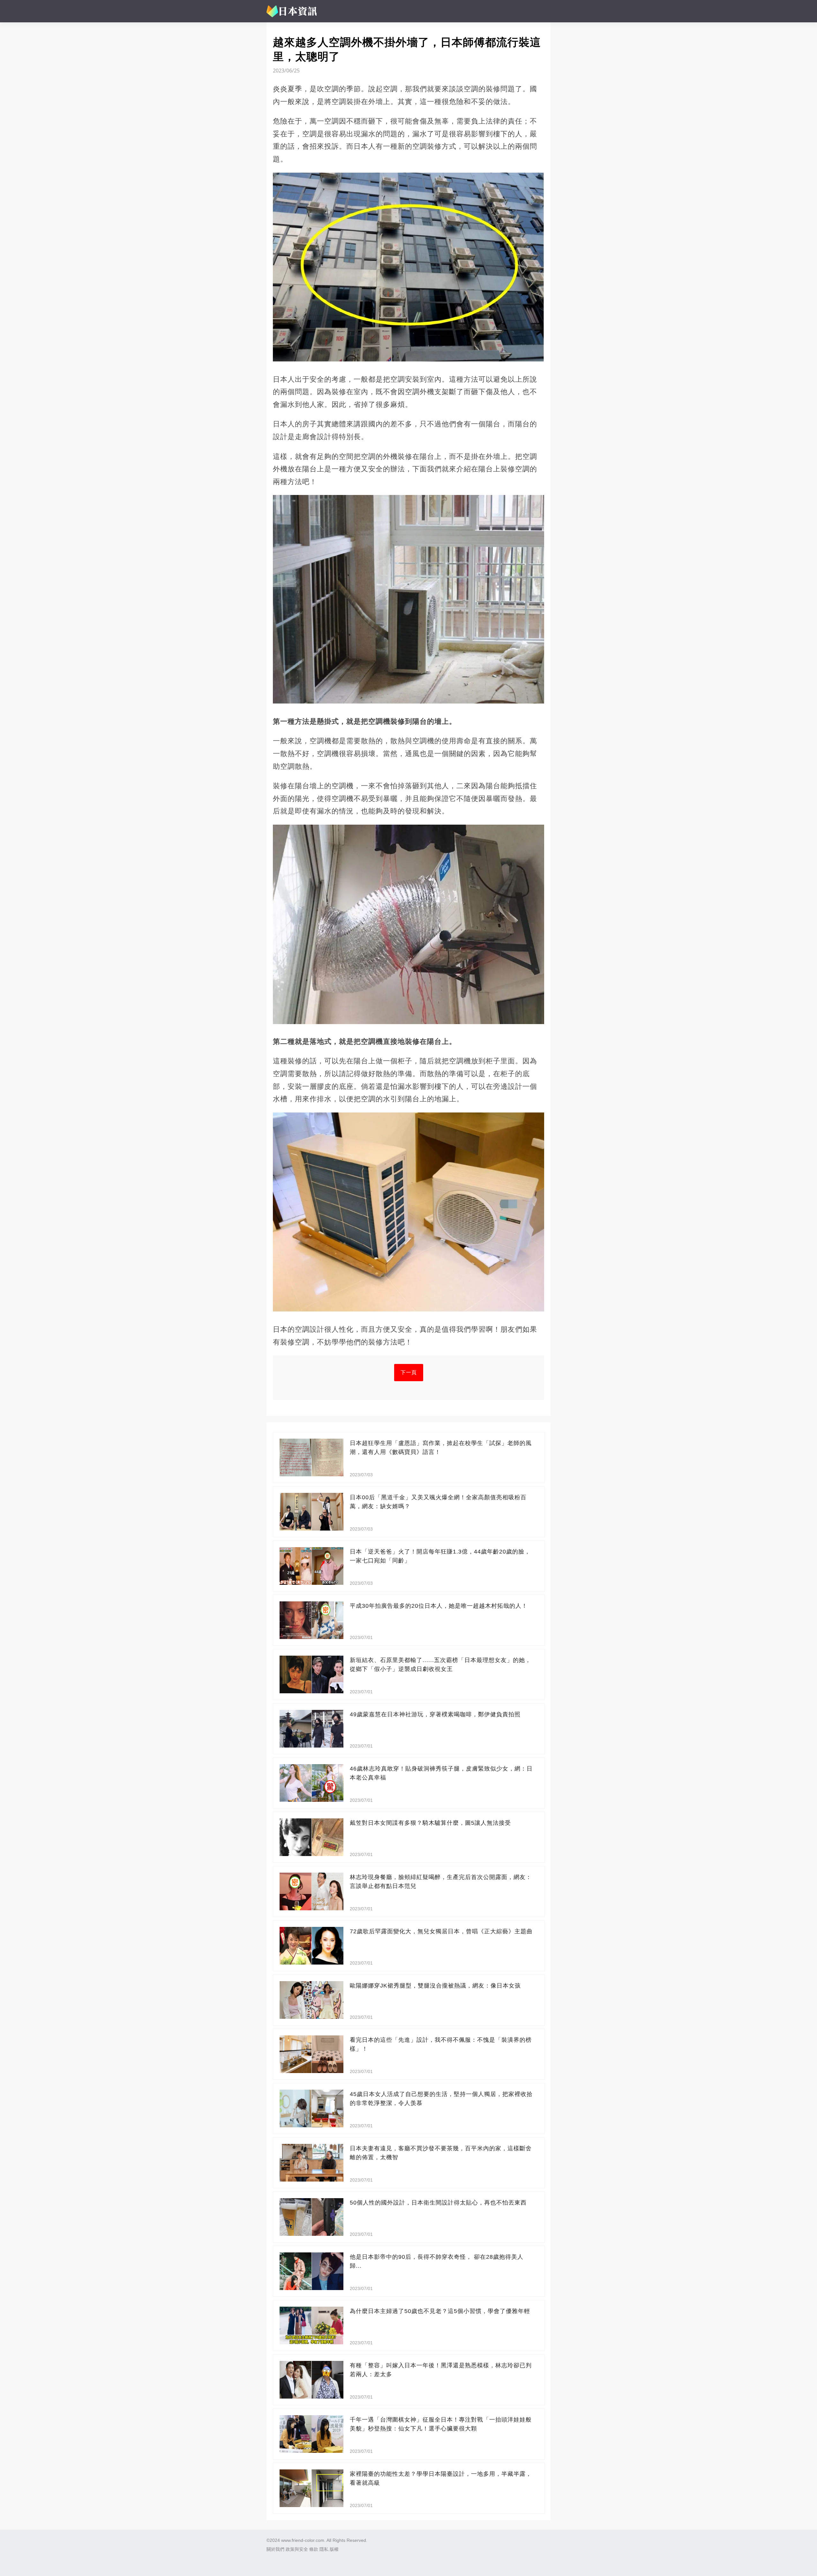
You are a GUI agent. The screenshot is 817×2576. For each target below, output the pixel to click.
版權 (334, 2549)
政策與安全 (297, 2549)
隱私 (324, 2549)
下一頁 (409, 1372)
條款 (314, 2549)
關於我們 (275, 2549)
